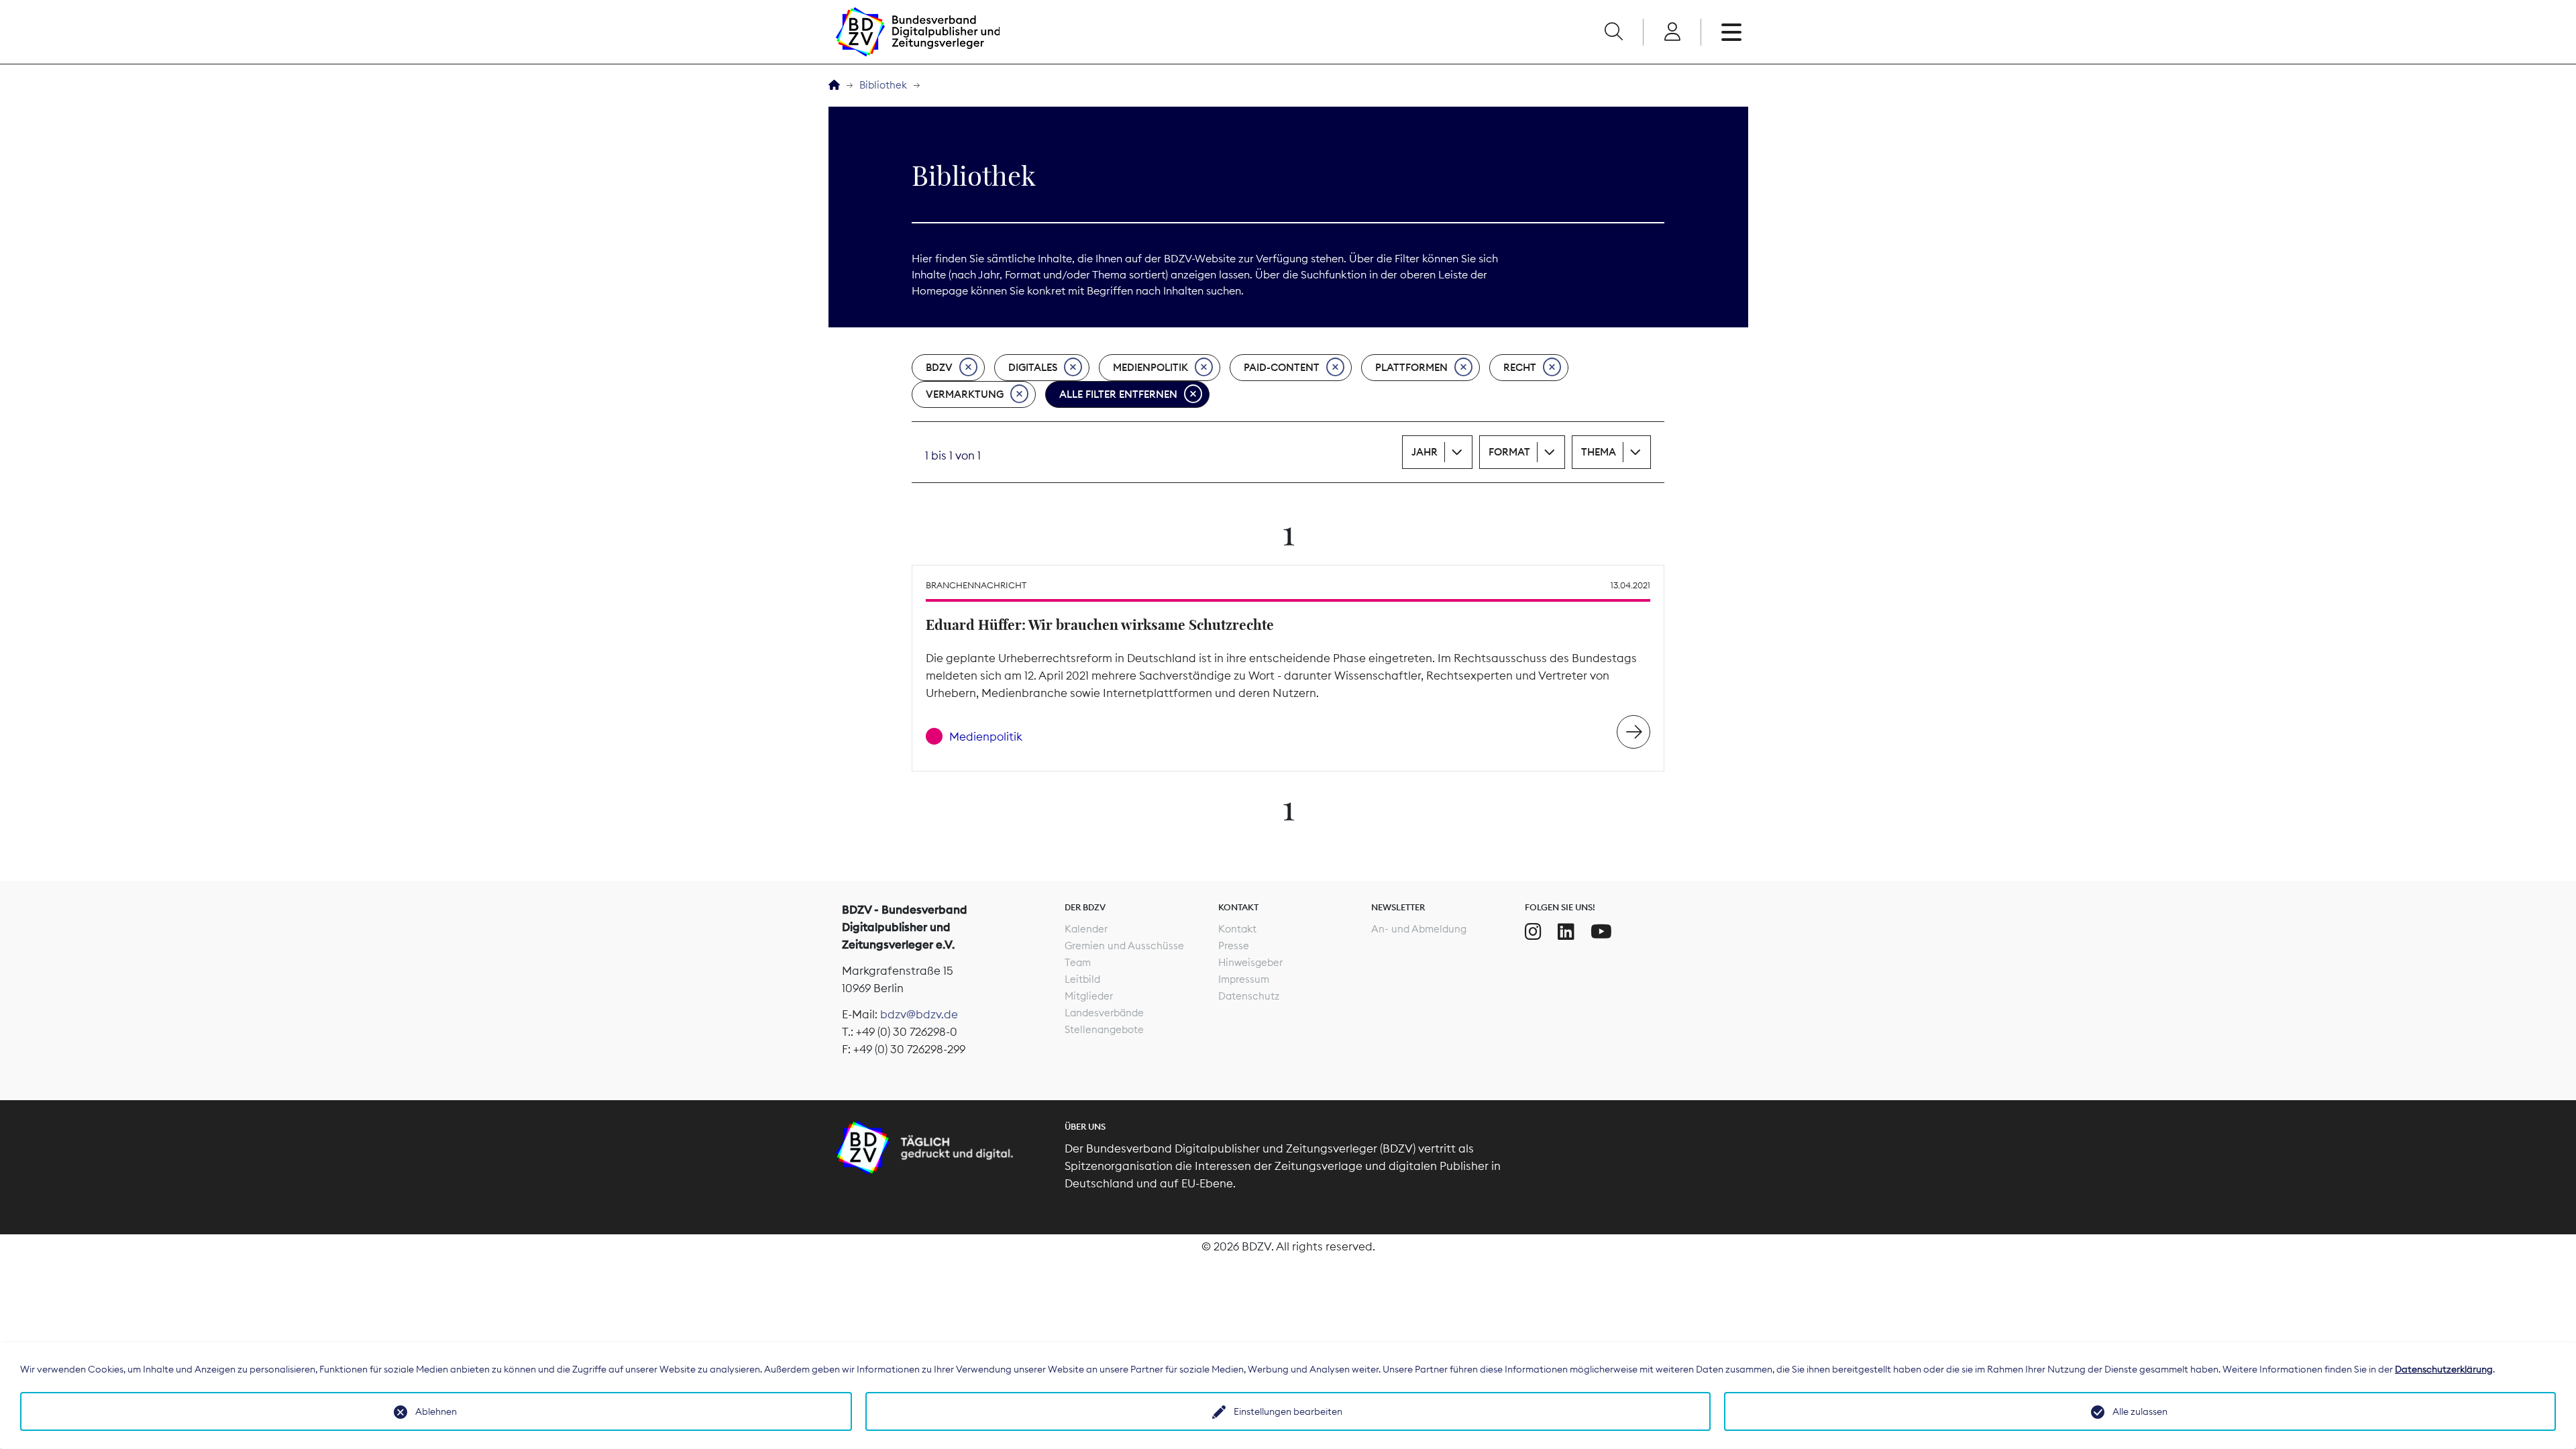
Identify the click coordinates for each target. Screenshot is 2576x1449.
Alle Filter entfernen (1118, 394)
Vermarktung (965, 394)
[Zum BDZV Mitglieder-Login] (1672, 32)
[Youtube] (1601, 932)
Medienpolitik (1150, 367)
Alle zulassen (2140, 1411)
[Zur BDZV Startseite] (834, 86)
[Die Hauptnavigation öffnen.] (1731, 32)
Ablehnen (436, 1411)
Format (1509, 452)
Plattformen (1411, 367)
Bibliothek (883, 85)
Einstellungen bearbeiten (1288, 1411)
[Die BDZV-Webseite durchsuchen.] (1613, 32)
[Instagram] (1533, 932)
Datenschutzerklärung (2444, 1369)
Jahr (1425, 452)
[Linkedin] (1566, 932)
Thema (1599, 452)
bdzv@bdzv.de (919, 1014)
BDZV (939, 367)
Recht (1520, 367)
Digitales (1033, 367)
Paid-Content (1282, 367)
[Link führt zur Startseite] (918, 32)
